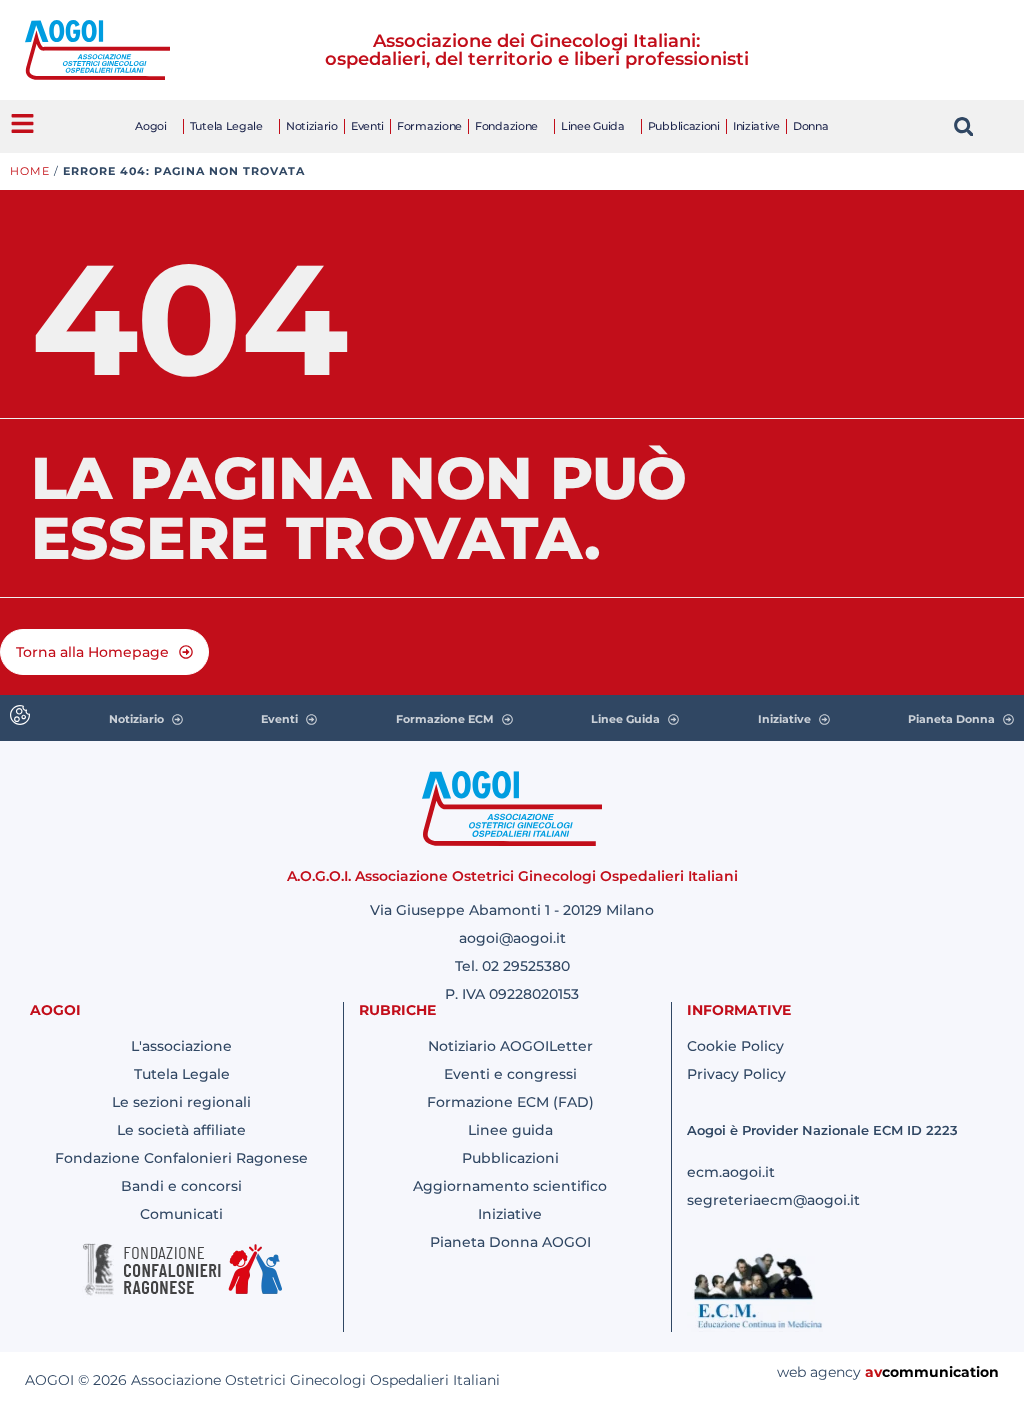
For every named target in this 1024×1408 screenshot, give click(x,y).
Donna (811, 126)
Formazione (429, 126)
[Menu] (22, 123)
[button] (963, 126)
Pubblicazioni (684, 126)
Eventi (367, 126)
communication (940, 1372)
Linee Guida (593, 126)
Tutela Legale (226, 126)
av (873, 1372)
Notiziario (312, 126)
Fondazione (506, 126)
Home (30, 171)
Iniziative (756, 126)
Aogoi (151, 126)
